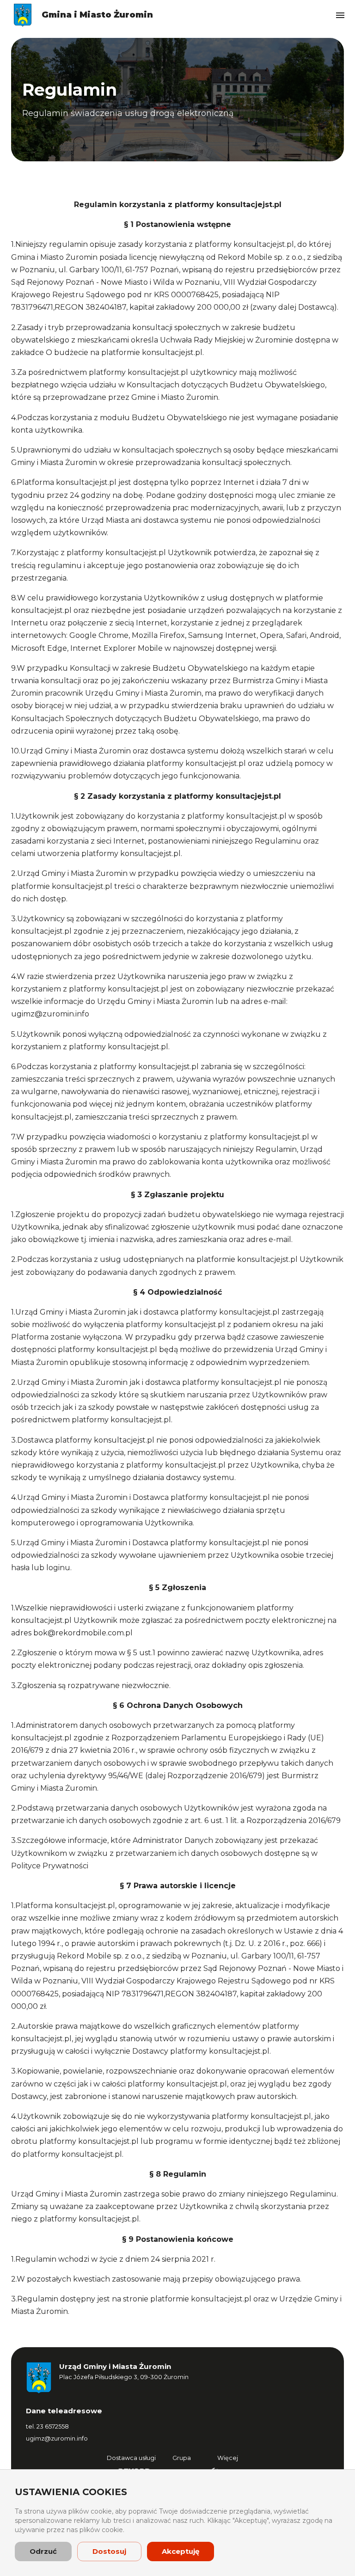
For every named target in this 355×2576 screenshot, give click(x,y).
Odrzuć (43, 2551)
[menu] (340, 15)
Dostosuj (109, 2551)
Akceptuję (181, 2551)
